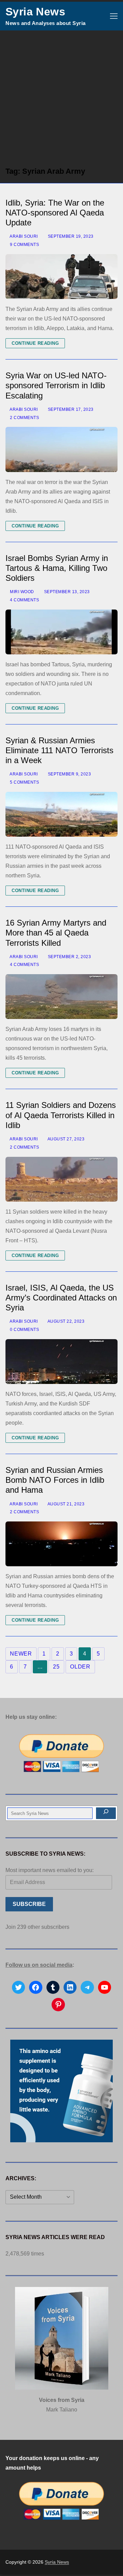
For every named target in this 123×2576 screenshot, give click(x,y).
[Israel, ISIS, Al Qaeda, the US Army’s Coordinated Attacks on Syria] (61, 1362)
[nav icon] (114, 16)
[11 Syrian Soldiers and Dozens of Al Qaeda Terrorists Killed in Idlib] (61, 1179)
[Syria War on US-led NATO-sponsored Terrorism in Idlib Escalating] (61, 449)
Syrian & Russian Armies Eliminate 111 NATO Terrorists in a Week (59, 750)
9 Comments (24, 245)
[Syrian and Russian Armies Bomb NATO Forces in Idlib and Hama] (61, 1544)
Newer (21, 1654)
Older (80, 1667)
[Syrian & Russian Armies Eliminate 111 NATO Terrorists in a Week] (61, 814)
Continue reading (35, 343)
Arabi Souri (23, 236)
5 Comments (24, 782)
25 (56, 1667)
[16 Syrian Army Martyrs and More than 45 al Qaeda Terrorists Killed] (61, 997)
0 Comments (24, 1330)
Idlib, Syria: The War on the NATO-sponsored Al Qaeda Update (55, 213)
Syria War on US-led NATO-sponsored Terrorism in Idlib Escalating (56, 385)
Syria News (35, 12)
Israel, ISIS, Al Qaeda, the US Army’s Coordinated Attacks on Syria (61, 1298)
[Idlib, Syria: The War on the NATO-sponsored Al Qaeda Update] (61, 277)
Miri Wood (22, 592)
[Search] (106, 1813)
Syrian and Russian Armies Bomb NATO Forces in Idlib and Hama (55, 1480)
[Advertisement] (61, 95)
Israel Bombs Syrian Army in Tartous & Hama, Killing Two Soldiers (57, 568)
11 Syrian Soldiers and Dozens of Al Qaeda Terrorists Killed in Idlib (61, 1115)
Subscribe (29, 1904)
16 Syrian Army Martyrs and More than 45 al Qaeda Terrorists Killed (56, 933)
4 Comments (24, 600)
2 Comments (24, 418)
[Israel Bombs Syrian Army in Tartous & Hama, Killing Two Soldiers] (61, 632)
